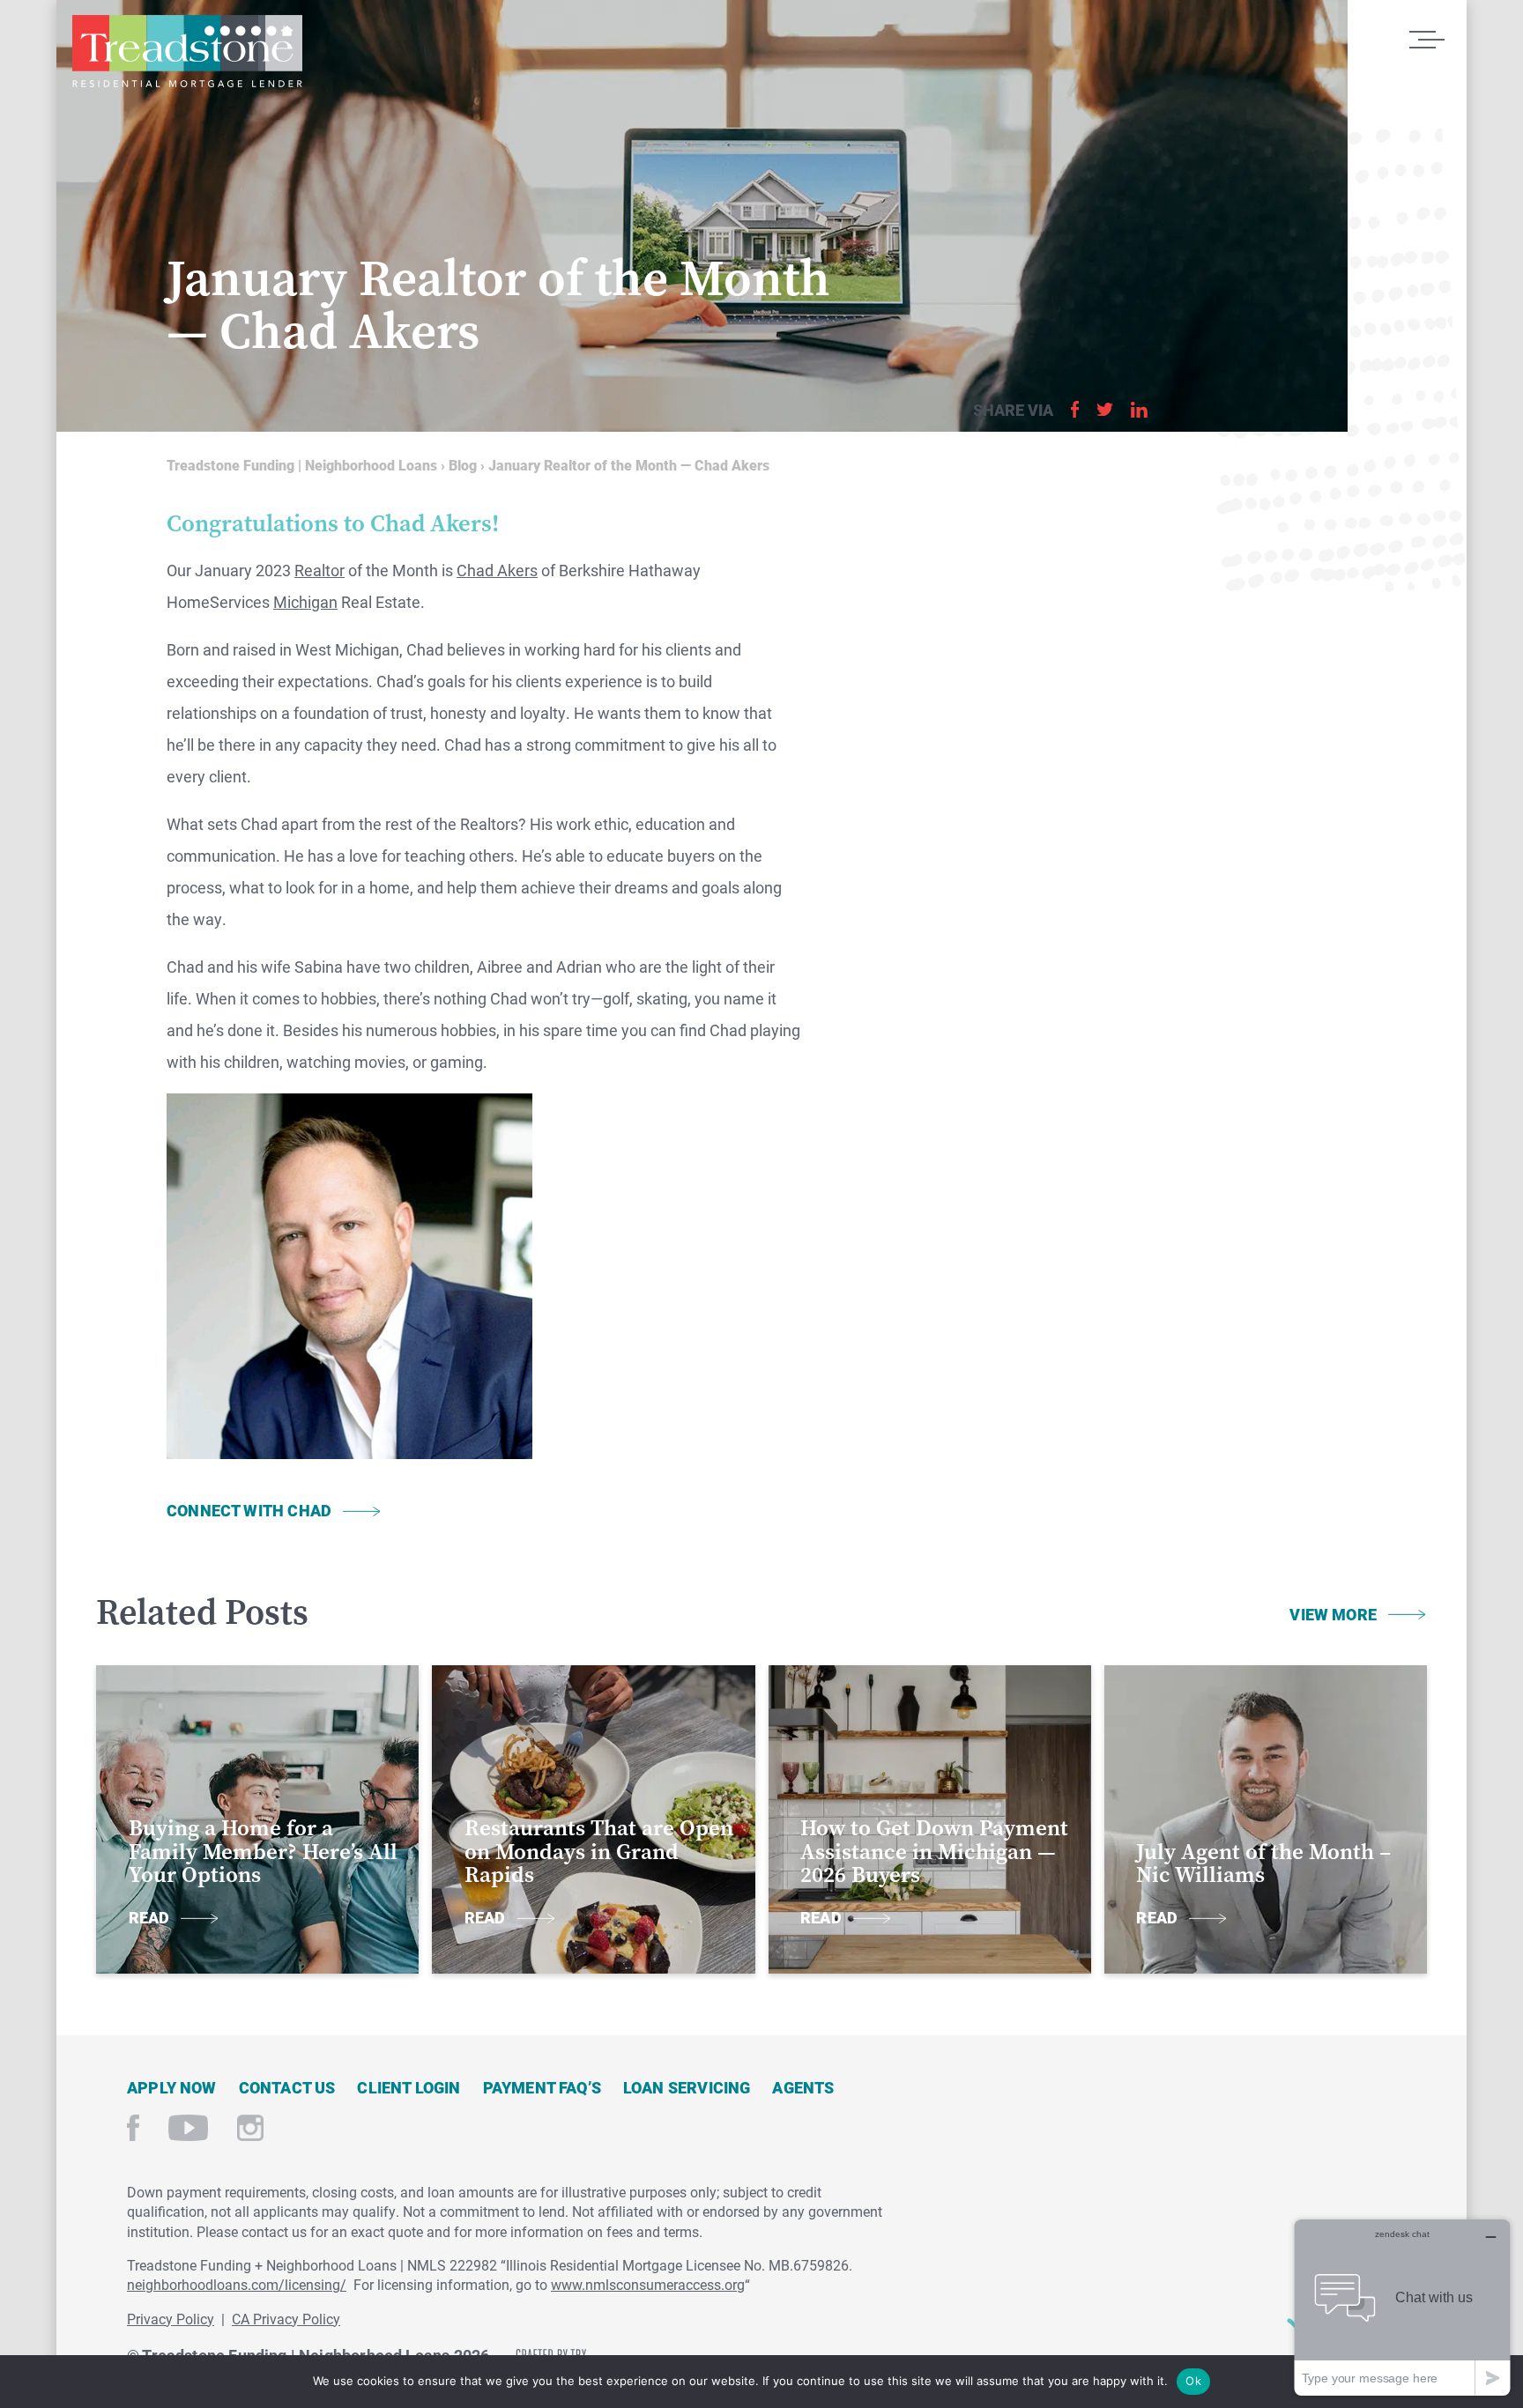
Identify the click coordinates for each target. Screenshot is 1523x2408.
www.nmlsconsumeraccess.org (648, 2284)
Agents (803, 2087)
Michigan (305, 602)
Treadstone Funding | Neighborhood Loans (187, 51)
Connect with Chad (249, 1510)
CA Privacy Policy (286, 2319)
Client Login (409, 2087)
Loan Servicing (687, 2087)
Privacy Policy (171, 2319)
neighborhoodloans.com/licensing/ (237, 2284)
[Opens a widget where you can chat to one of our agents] (1402, 2307)
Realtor (319, 570)
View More (1333, 1614)
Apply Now (172, 2087)
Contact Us (287, 2087)
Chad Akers (497, 570)
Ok (1193, 2381)
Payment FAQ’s (542, 2087)
